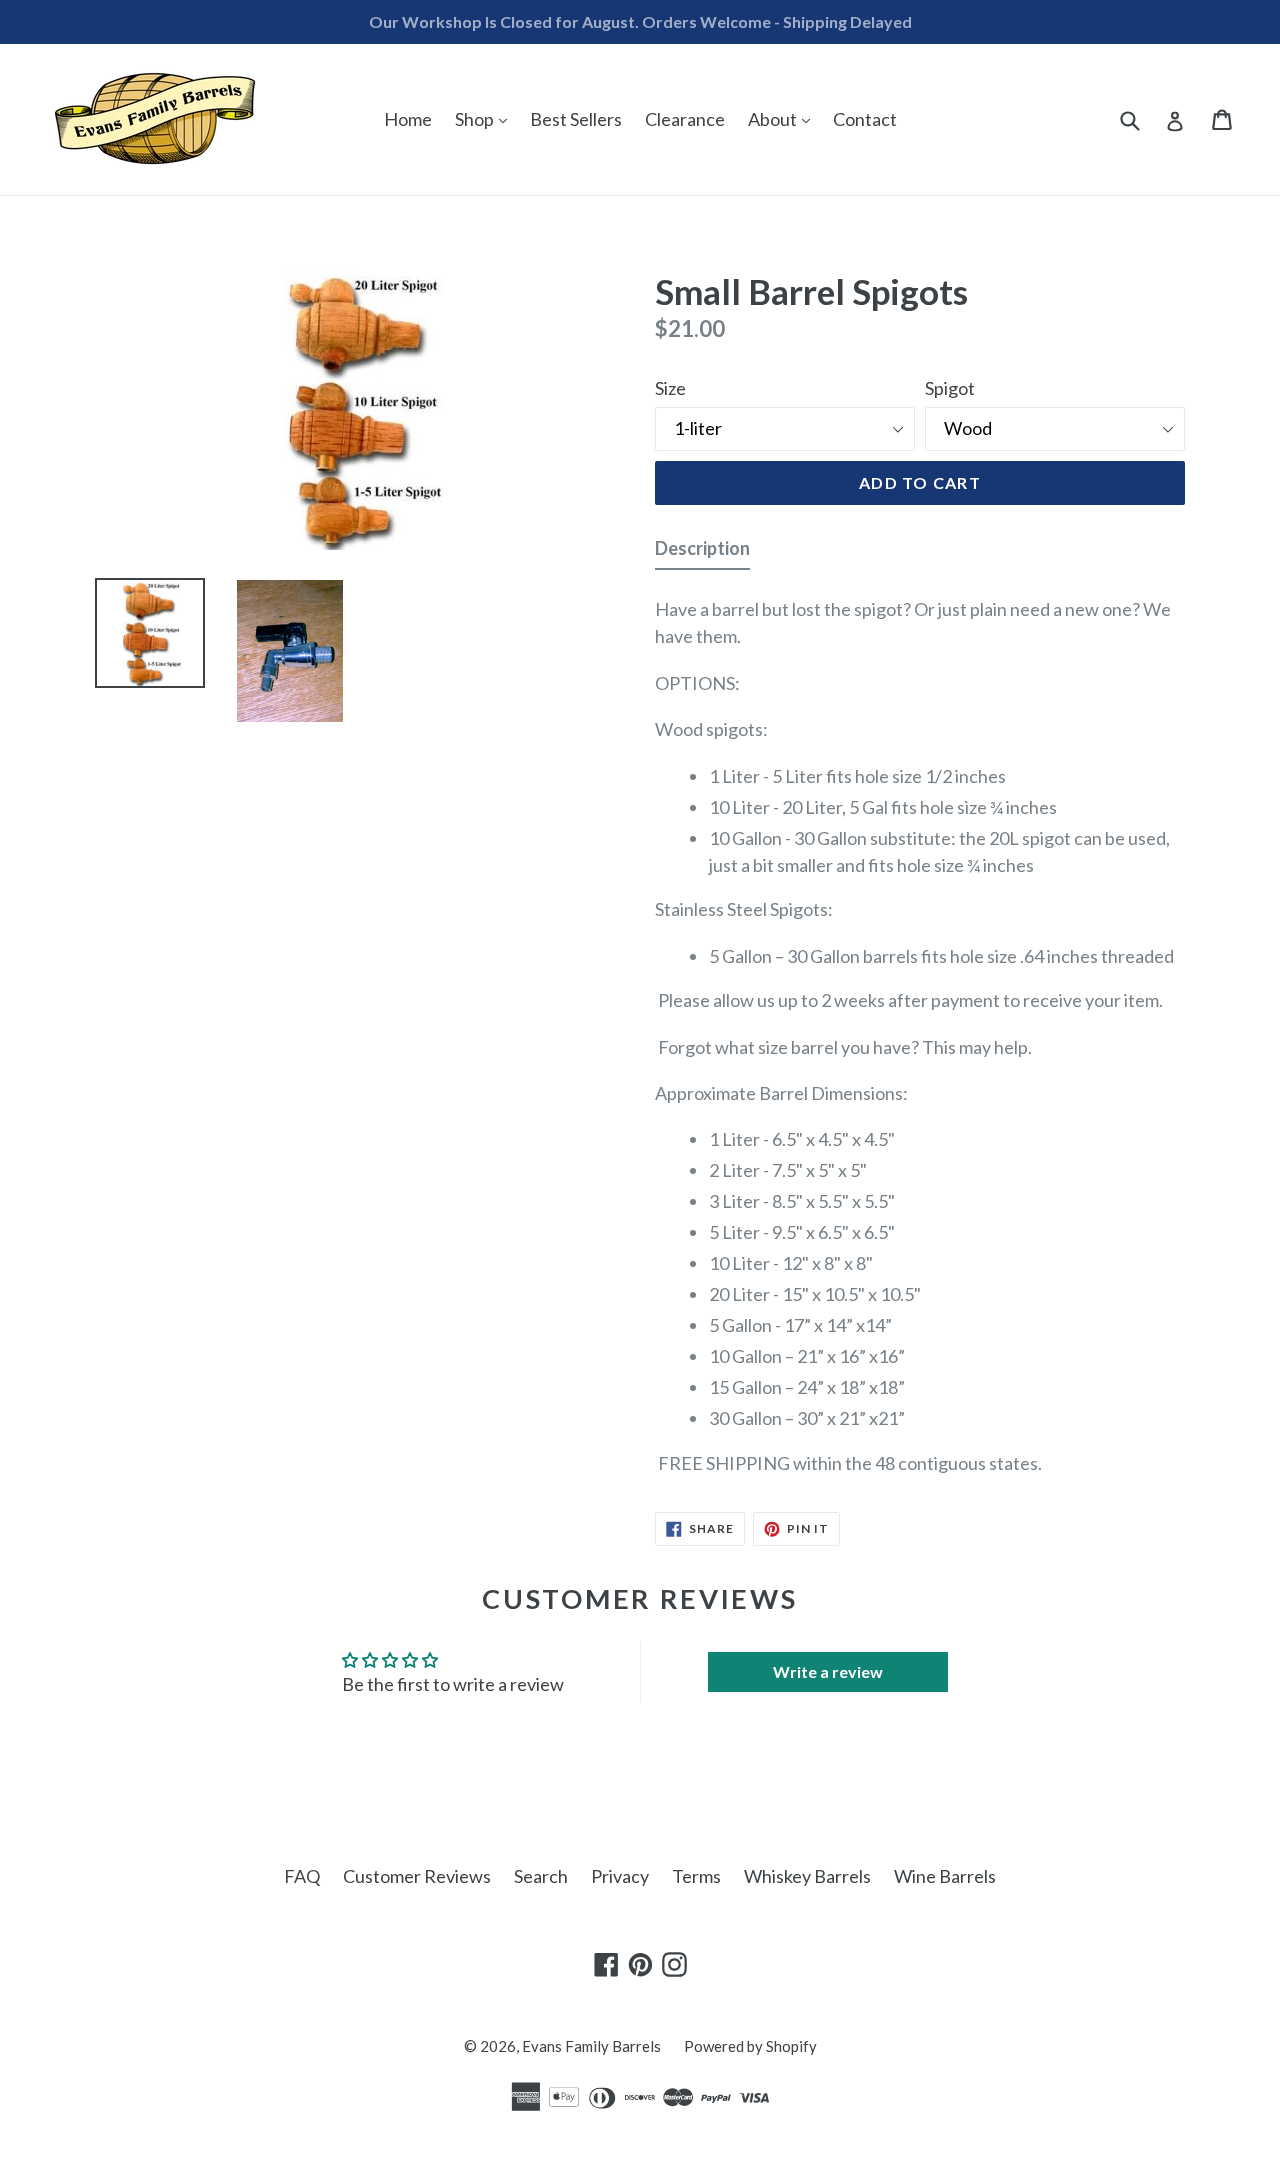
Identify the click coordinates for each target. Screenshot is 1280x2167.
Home (408, 119)
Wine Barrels (945, 1876)
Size (670, 388)
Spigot (950, 388)
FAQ (302, 1876)
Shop (486, 118)
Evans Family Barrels (591, 2046)
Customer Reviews (417, 1876)
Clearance (685, 119)
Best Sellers (576, 119)
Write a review (828, 1671)
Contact (865, 119)
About (784, 118)
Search (541, 1876)
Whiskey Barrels (807, 1876)
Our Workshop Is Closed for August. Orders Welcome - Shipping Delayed (640, 21)
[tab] (702, 552)
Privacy (620, 1876)
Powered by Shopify (750, 2046)
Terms (696, 1876)
